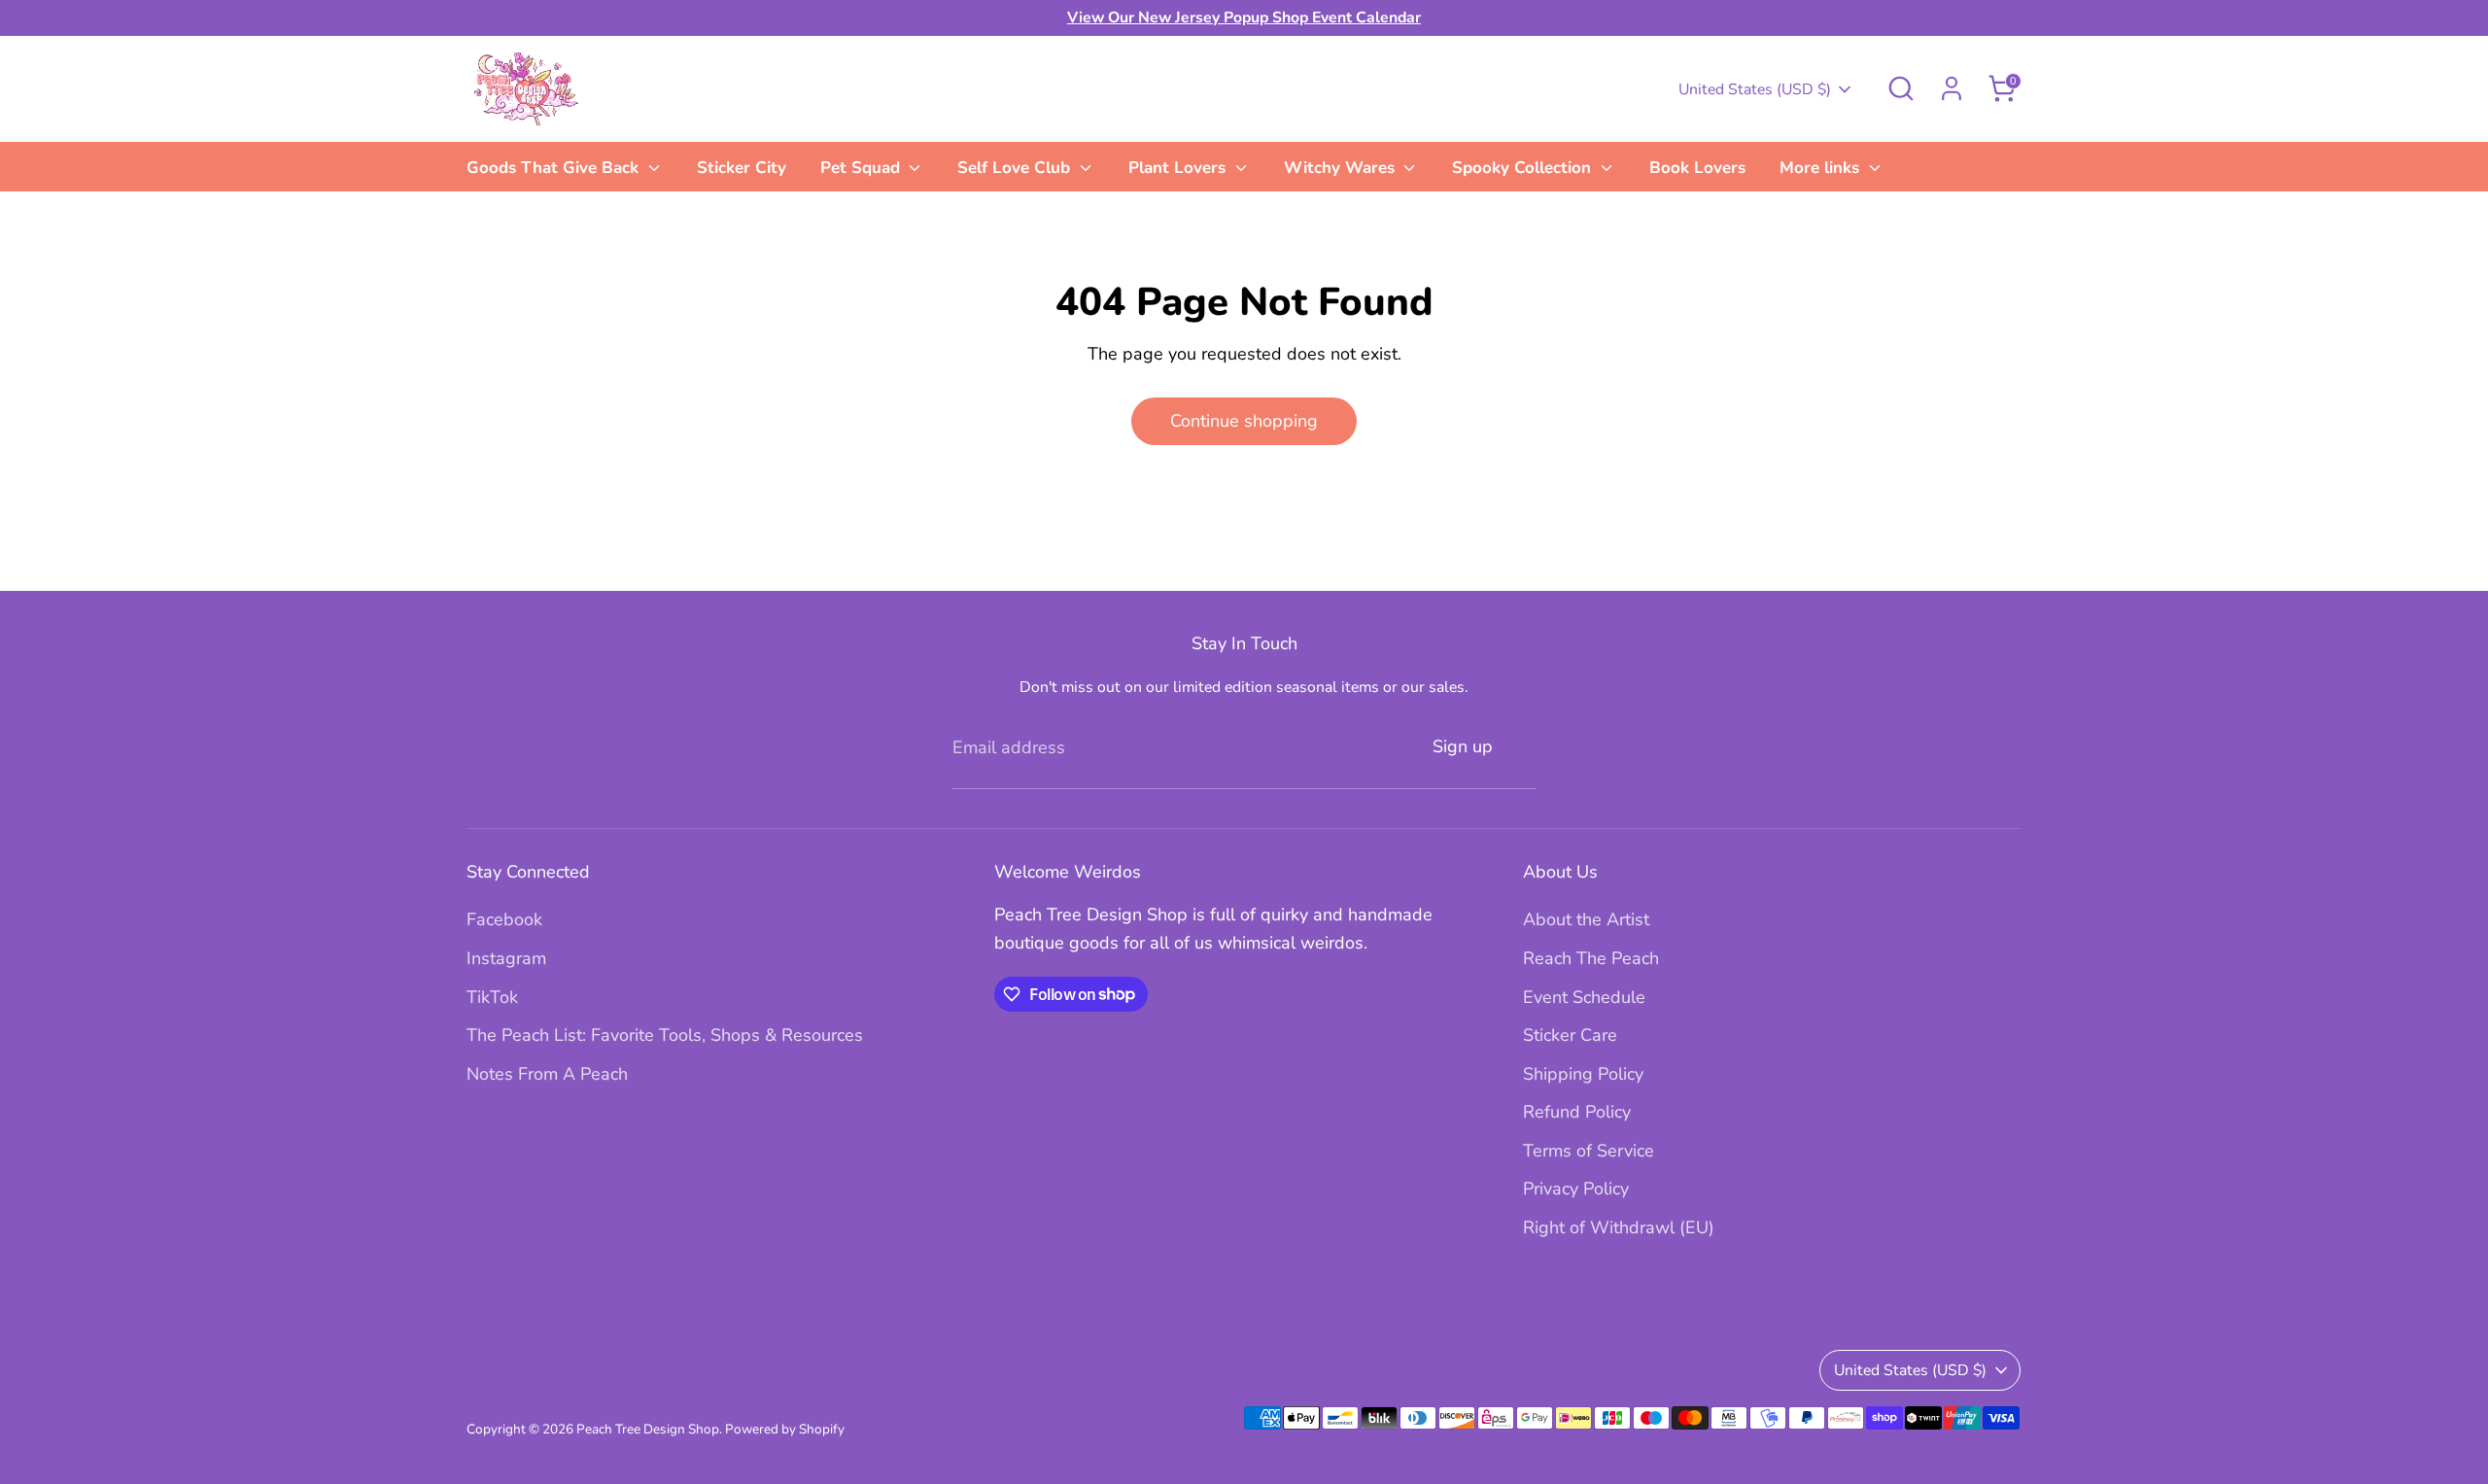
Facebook (504, 919)
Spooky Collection (1524, 168)
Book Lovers (1697, 168)
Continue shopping (1244, 421)
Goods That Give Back (555, 168)
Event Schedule (1584, 997)
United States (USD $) (1755, 89)
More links (1822, 168)
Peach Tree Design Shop (648, 1429)
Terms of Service (1589, 1151)
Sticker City (742, 168)
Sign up (1463, 746)
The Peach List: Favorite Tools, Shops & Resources (665, 1035)
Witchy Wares (1342, 168)
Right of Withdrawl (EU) (1619, 1227)
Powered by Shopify (785, 1429)
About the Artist (1586, 919)
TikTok (492, 997)
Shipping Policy (1583, 1074)
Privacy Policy (1576, 1189)
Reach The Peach (1591, 958)
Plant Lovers (1179, 168)
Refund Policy (1577, 1112)
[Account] (1952, 88)
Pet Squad (863, 168)
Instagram (506, 958)
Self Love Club (1016, 168)
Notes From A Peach (547, 1074)
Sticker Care (1570, 1035)
